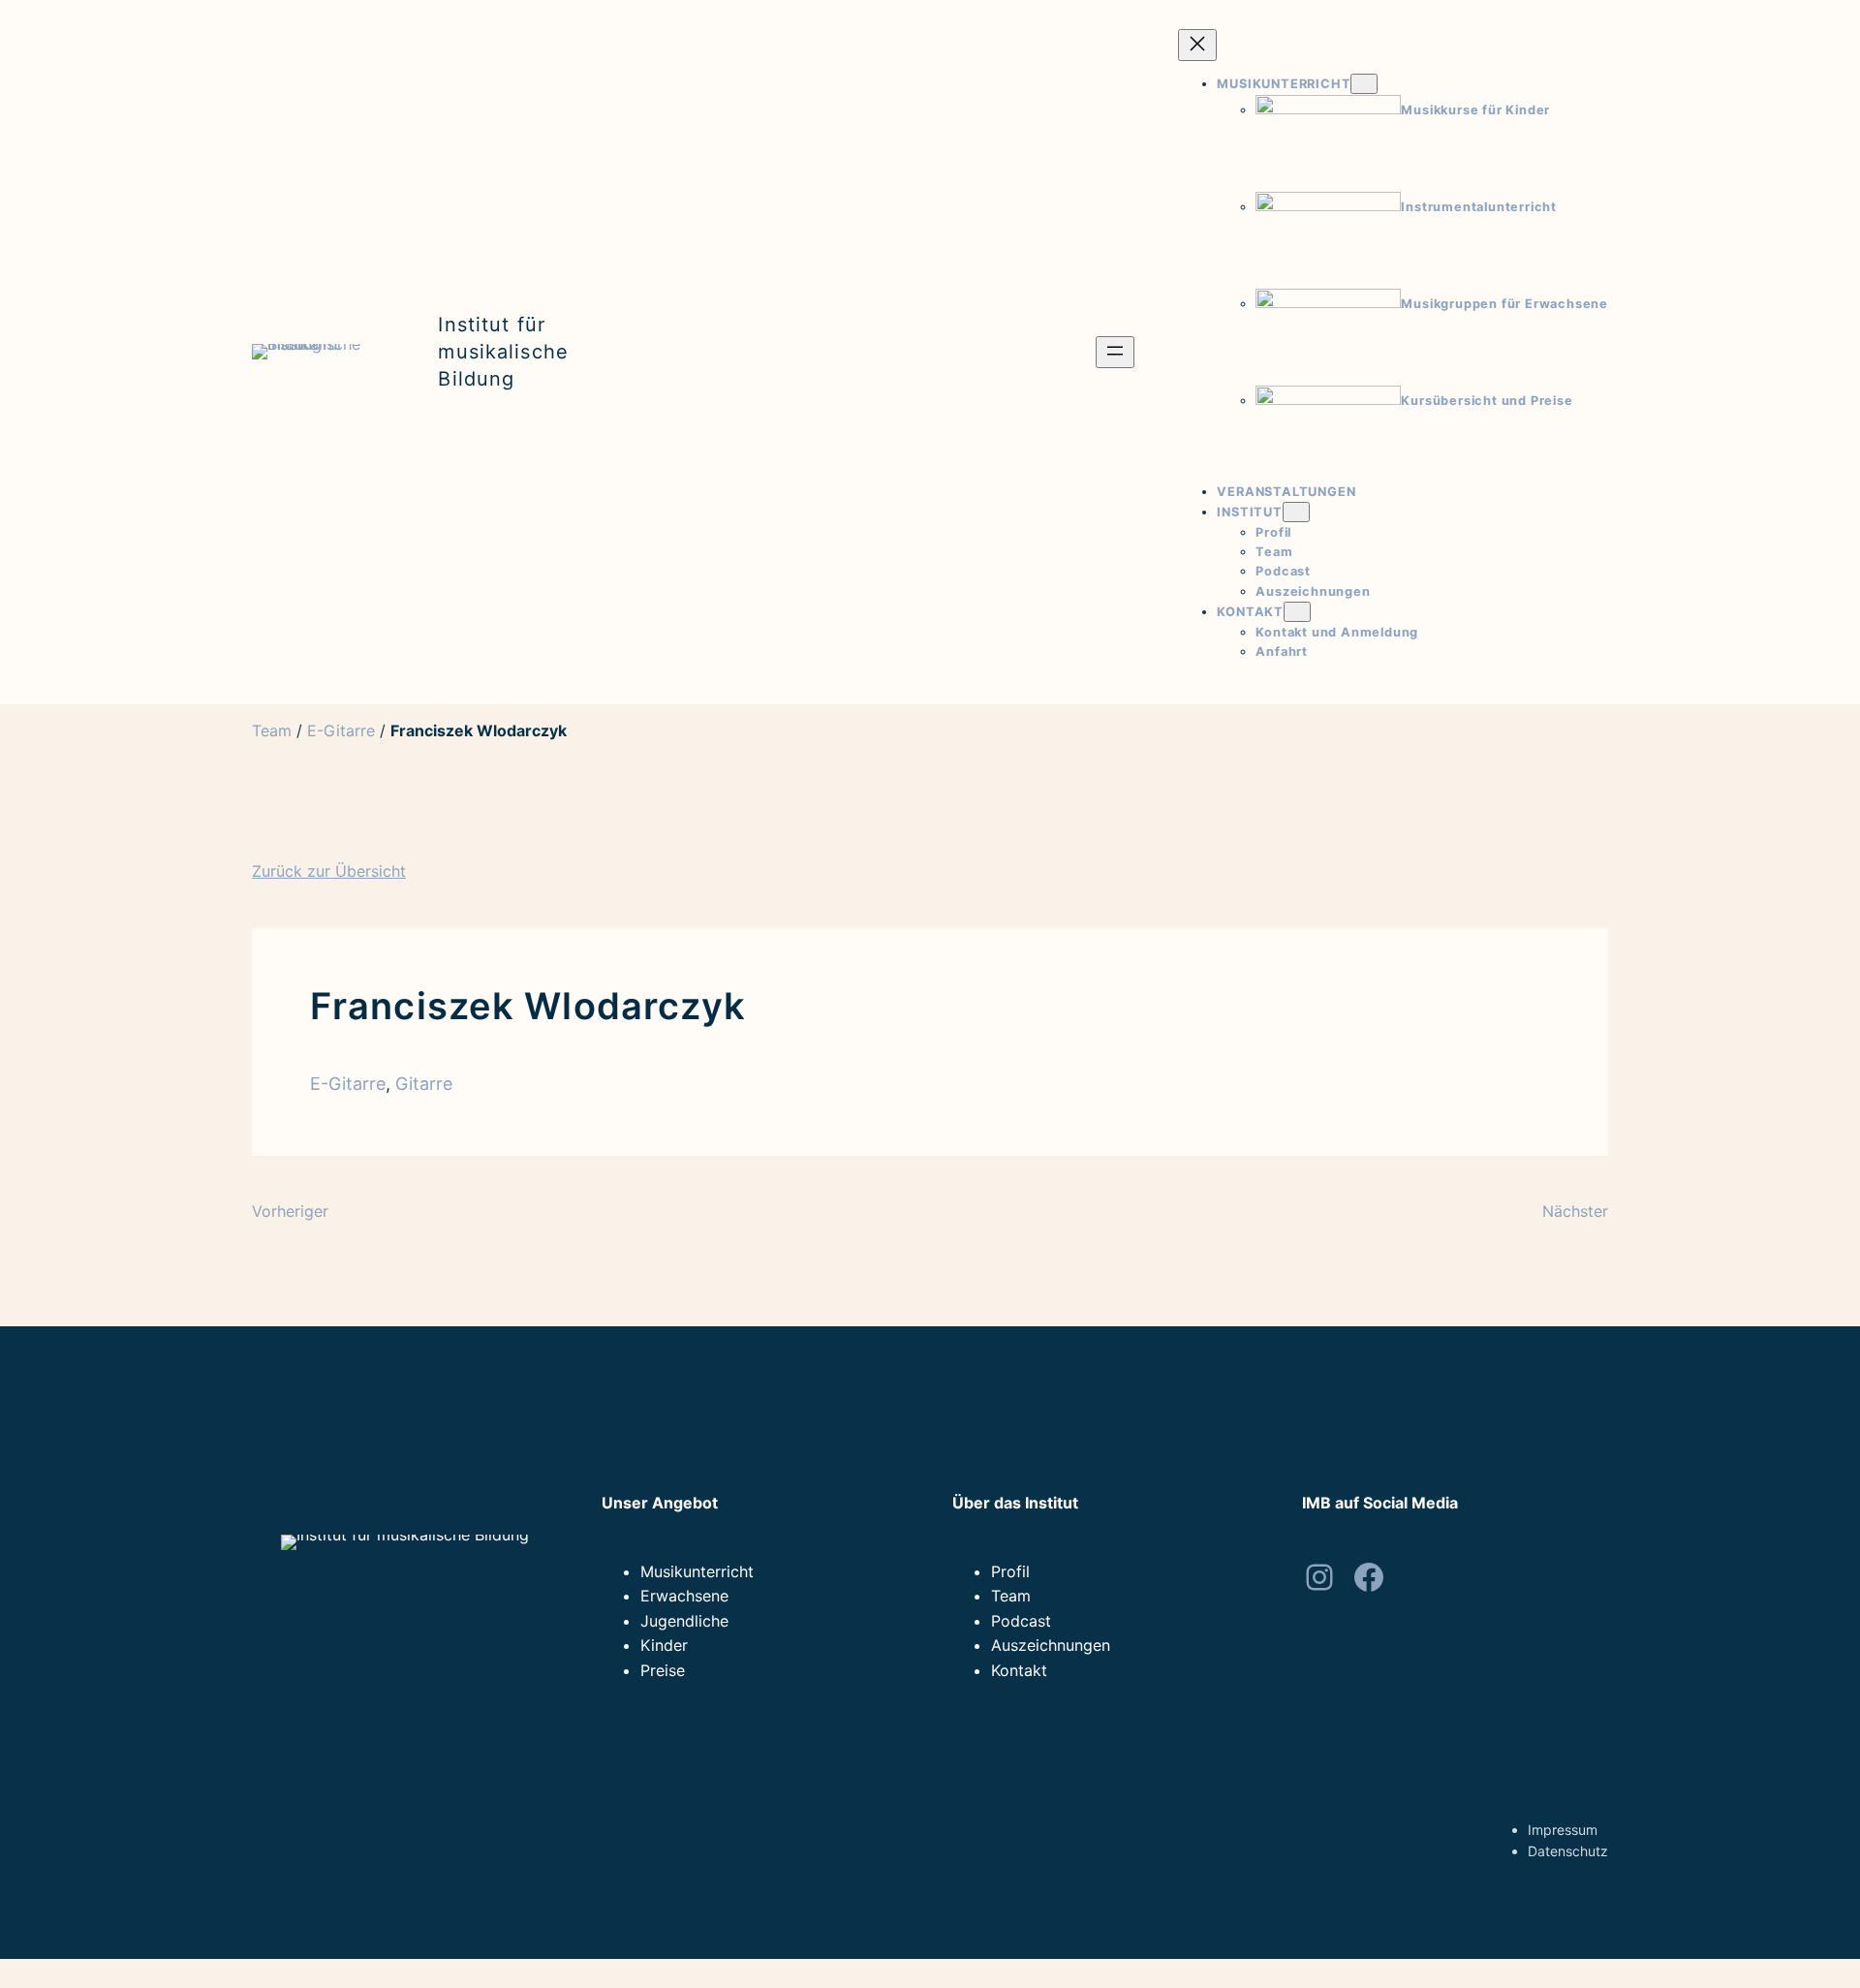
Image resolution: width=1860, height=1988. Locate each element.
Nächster (1575, 1211)
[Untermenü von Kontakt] (1297, 612)
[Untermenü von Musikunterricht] (1364, 84)
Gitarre (424, 1084)
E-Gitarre (341, 730)
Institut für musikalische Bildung (503, 352)
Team (272, 730)
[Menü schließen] (1197, 45)
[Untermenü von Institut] (1296, 512)
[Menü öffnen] (1115, 352)
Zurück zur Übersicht (329, 871)
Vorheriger (290, 1211)
